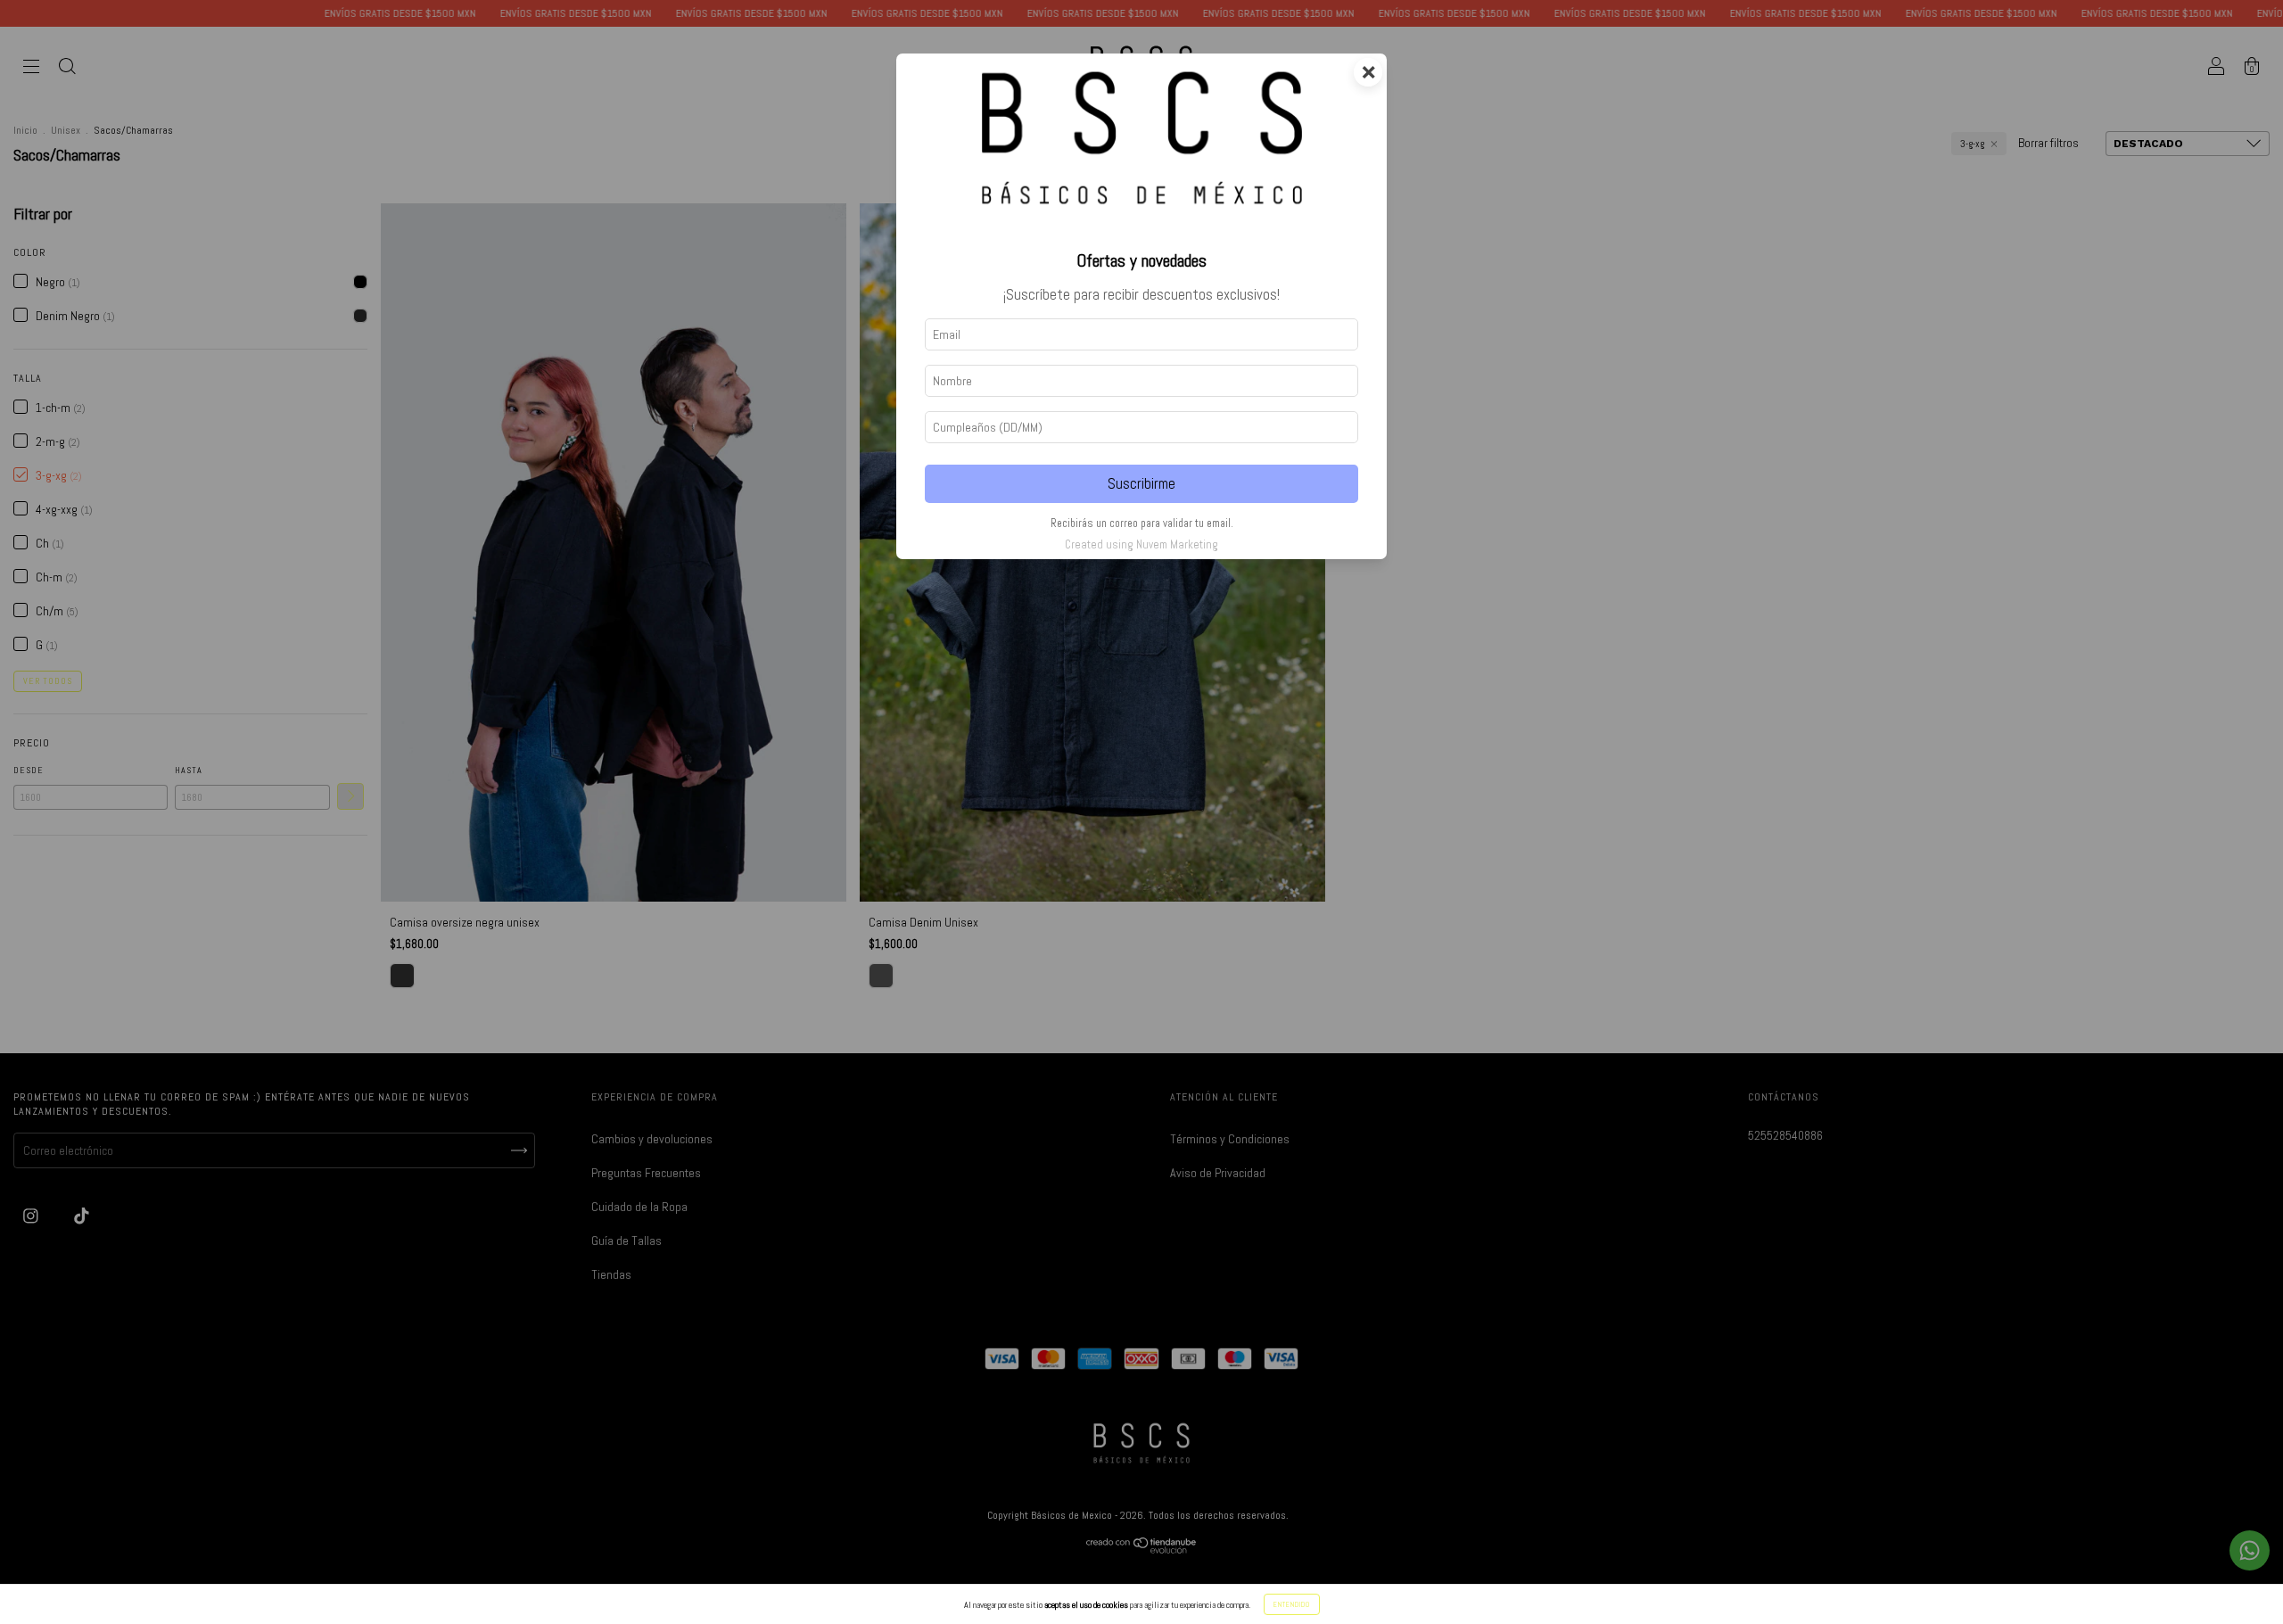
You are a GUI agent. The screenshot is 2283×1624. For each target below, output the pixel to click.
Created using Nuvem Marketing (1141, 544)
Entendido (1292, 1604)
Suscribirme (1141, 484)
